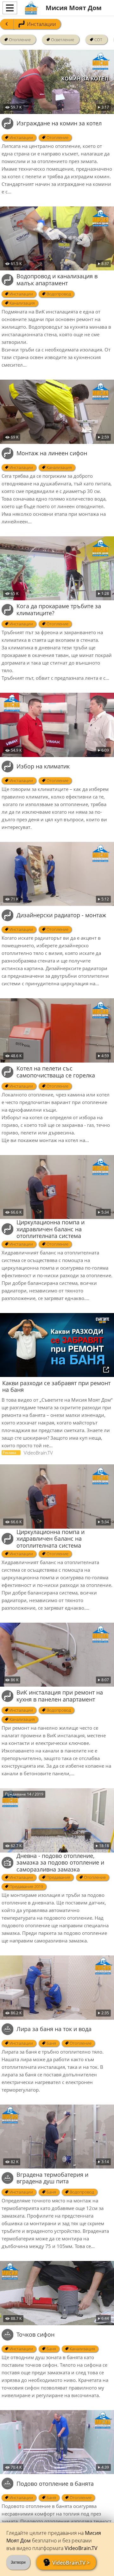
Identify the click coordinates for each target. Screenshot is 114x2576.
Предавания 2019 (26, 1886)
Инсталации (41, 24)
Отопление (20, 40)
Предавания (58, 1877)
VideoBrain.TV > (71, 2563)
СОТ (98, 40)
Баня (51, 2043)
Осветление (63, 40)
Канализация (22, 303)
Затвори (18, 2562)
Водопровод (58, 294)
